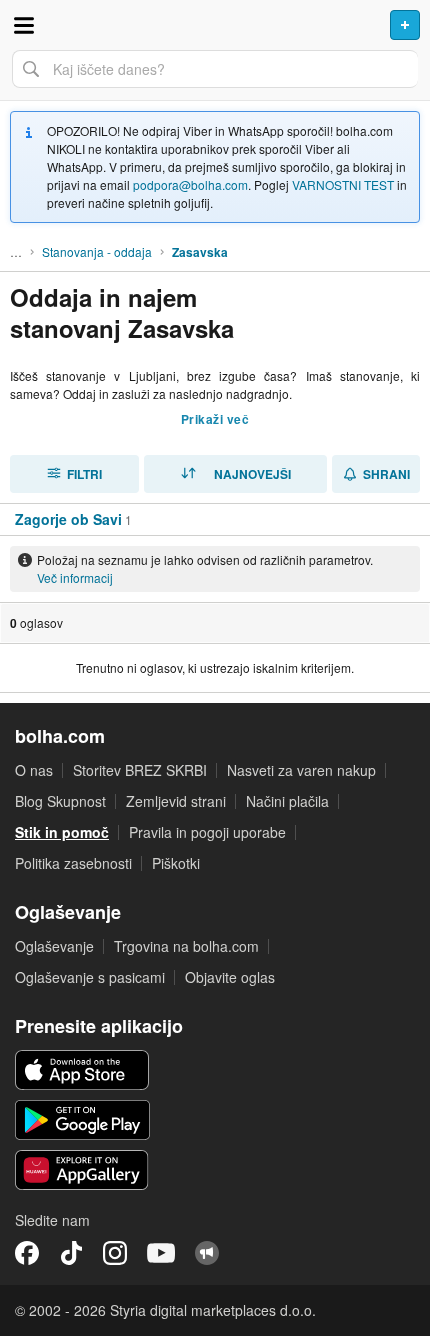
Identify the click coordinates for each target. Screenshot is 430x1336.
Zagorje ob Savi (68, 519)
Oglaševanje (54, 946)
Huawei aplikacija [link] (82, 1170)
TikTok (71, 1253)
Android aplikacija (82, 1120)
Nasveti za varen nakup (301, 770)
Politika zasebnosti (73, 863)
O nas (34, 770)
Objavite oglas (230, 977)
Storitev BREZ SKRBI (140, 770)
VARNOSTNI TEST (343, 184)
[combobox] (215, 69)
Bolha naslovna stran (215, 25)
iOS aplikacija (82, 1070)
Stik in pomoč (62, 832)
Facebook (27, 1253)
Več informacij (75, 577)
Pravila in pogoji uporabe (207, 832)
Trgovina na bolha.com (186, 946)
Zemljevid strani (176, 801)
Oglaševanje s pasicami (90, 977)
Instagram (115, 1253)
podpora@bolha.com (190, 184)
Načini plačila (287, 801)
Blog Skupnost (60, 801)
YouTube (161, 1253)
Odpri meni (24, 25)
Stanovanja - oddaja (97, 251)
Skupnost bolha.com (207, 1253)
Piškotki (176, 863)
